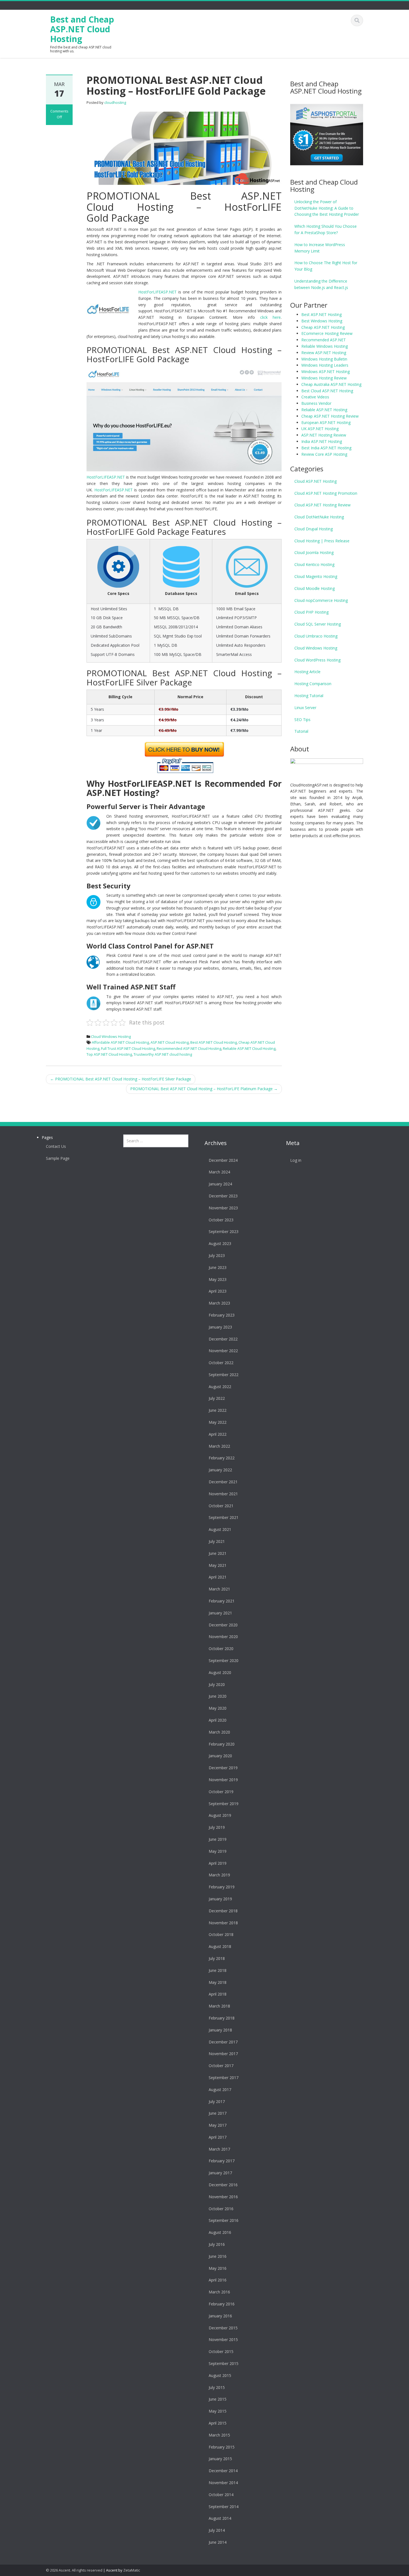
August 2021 (220, 1529)
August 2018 (220, 1946)
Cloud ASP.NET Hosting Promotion (326, 493)
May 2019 (218, 1851)
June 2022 (218, 1410)
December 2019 (223, 1768)
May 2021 (218, 1565)
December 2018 (223, 1911)
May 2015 (218, 2411)
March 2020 (219, 1732)
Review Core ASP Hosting (324, 454)
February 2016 (222, 2304)
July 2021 (217, 1541)
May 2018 (218, 1982)
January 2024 (220, 1184)
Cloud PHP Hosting (311, 612)
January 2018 (220, 2030)
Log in (296, 1160)
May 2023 (218, 1279)
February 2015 (222, 2447)
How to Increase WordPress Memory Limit (320, 248)
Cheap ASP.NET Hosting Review (330, 416)
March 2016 (219, 2292)
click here (271, 317)
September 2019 (224, 1804)
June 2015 (218, 2399)
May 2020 (218, 1708)
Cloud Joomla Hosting (314, 552)
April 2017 (218, 2137)
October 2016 (221, 2209)
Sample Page (58, 1158)
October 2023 (221, 1220)
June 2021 (218, 1553)
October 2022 (221, 1363)
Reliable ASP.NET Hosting (324, 410)
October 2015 (221, 2351)
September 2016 (224, 2220)
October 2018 (221, 1934)
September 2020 (224, 1660)
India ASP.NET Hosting (322, 441)
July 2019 (217, 1827)
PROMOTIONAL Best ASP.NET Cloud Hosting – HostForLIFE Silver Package (121, 1079)
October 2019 (221, 1792)
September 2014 (224, 2507)
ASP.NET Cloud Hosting (170, 1042)
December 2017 (223, 2042)
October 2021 (221, 1506)
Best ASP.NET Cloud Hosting (214, 1042)
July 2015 (217, 2387)
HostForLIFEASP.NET (157, 292)
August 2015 (220, 2375)
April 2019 (218, 1863)
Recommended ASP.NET (324, 340)
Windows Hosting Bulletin (324, 359)
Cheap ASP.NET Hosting (323, 327)
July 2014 (217, 2530)
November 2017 (223, 2054)
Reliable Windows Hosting (325, 346)
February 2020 (222, 1744)
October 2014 (221, 2495)
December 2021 (223, 1482)
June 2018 (218, 1970)
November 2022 (223, 1351)
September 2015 (224, 2363)
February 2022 (222, 1458)
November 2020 (223, 1637)
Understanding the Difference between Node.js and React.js (321, 284)
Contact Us (56, 1146)
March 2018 (219, 2006)
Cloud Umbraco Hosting (316, 636)
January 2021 (220, 1613)
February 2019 (222, 1887)
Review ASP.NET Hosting (324, 353)
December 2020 (223, 1625)
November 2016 (223, 2197)
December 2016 (223, 2185)
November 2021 (223, 1494)
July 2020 (217, 1684)
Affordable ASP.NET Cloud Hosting (120, 1042)
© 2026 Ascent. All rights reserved (74, 2570)
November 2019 (223, 1780)
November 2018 (223, 1923)
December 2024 (223, 1160)
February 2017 (222, 2161)
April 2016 (218, 2280)
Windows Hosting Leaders (325, 365)
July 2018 (217, 1958)
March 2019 (219, 1875)
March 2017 (219, 2149)
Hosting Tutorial (309, 696)
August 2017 (220, 2090)
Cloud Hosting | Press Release (322, 541)
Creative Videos (315, 397)
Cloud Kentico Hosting (314, 564)
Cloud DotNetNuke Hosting (319, 517)
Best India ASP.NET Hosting (326, 448)
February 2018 (222, 2018)
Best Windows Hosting (322, 321)
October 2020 (221, 1649)
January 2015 (220, 2459)
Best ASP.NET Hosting (321, 314)
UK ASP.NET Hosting (320, 429)
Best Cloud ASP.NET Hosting (327, 391)
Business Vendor (316, 403)
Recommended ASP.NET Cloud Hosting (189, 1048)
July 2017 (217, 2101)
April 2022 (218, 1434)
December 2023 (223, 1196)
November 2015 (223, 2340)
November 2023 (223, 1208)
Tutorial (301, 731)
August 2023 (220, 1243)
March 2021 (219, 1589)
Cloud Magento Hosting (316, 576)
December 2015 (223, 2328)
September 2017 (224, 2078)
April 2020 (218, 1720)
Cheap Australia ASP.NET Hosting (331, 384)
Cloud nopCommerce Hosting (321, 600)
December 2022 (223, 1339)
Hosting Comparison (313, 684)
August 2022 (220, 1387)
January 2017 (220, 2173)
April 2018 (218, 1994)
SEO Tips (302, 720)
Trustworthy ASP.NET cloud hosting (163, 1054)
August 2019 (220, 1815)
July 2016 (217, 2244)
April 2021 (218, 1577)
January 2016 (220, 2316)
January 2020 (220, 1756)
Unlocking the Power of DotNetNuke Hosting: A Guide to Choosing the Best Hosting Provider (327, 208)
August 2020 (220, 1672)
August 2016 (220, 2232)
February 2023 (222, 1315)
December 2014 (223, 2471)
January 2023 (220, 1327)
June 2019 (218, 1839)
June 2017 (218, 2113)
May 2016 (218, 2268)
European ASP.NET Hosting (326, 422)
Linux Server (305, 708)
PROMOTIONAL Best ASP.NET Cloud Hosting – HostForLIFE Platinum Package (204, 1089)
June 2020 (218, 1696)
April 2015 (218, 2423)
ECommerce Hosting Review (327, 333)
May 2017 (218, 2125)
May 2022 (218, 1422)
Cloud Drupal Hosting (314, 529)
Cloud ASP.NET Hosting (316, 481)
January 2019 (220, 1899)
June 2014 (218, 2542)
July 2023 (217, 1255)
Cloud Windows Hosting (111, 1036)
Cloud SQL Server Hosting (318, 624)
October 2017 (221, 2066)
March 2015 (219, 2435)
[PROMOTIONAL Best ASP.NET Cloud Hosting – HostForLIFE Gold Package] (184, 148)
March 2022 (219, 1446)
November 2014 (223, 2483)
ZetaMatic (132, 2570)
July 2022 (217, 1398)
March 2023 (219, 1303)
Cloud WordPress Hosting (317, 660)
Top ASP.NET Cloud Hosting (109, 1054)
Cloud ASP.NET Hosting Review (322, 505)
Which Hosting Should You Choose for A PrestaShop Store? (326, 229)
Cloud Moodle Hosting (315, 588)
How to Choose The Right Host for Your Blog (326, 266)
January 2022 (220, 1470)
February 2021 (222, 1601)
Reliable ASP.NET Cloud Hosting (249, 1048)
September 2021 (224, 1517)
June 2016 (218, 2256)
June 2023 (218, 1267)
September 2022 (224, 1375)
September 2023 (224, 1231)
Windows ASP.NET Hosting (326, 372)
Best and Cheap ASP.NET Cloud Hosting (82, 29)
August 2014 (220, 2518)
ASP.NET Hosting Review (324, 435)
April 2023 (218, 1291)
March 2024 (219, 1172)
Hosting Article (307, 672)
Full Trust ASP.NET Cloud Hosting (128, 1048)
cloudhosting (115, 102)
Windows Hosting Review (324, 378)
